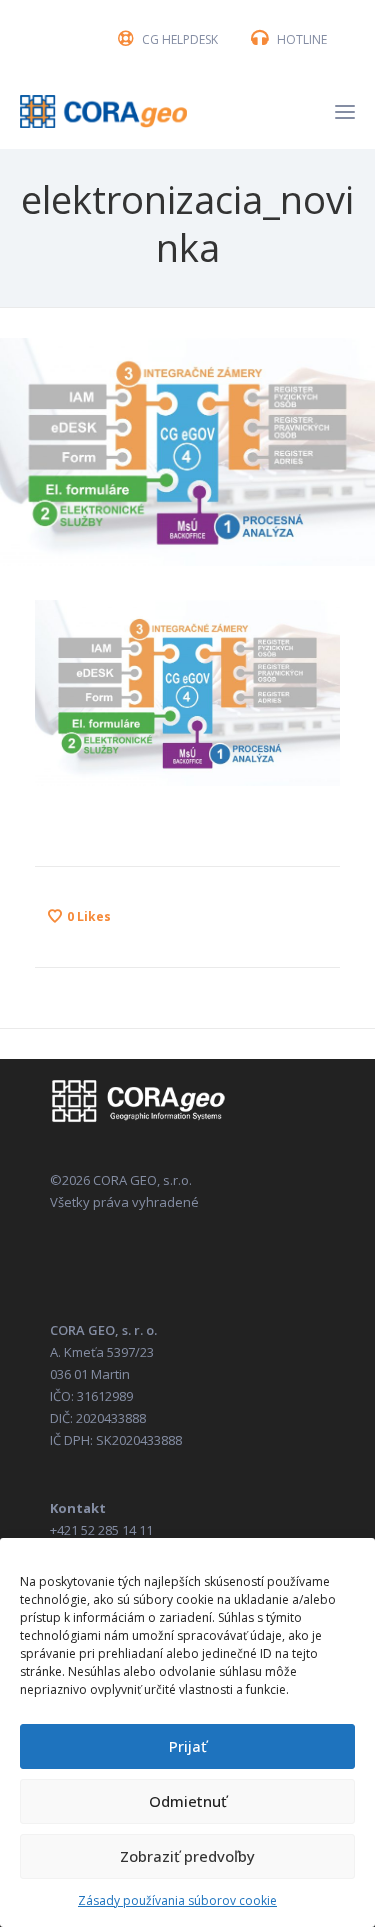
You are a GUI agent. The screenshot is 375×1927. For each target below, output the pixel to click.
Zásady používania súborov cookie (177, 1900)
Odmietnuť (188, 1801)
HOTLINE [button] (302, 39)
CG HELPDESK (180, 39)
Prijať (188, 1746)
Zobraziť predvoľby (187, 1856)
